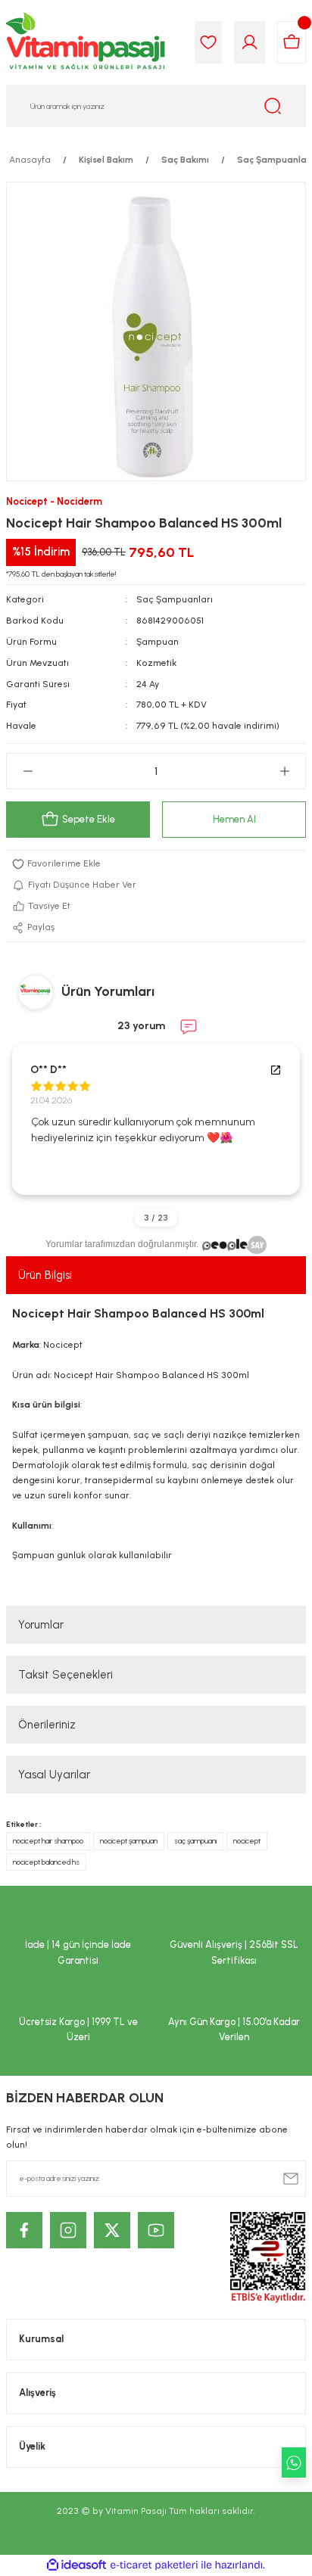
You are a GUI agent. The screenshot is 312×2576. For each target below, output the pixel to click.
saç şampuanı (195, 1841)
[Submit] (291, 2179)
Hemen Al (234, 819)
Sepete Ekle (89, 819)
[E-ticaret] (154, 2565)
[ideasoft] (76, 2565)
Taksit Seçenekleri (66, 1675)
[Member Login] (250, 42)
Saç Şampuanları (175, 599)
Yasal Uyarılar (54, 1775)
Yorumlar (41, 1625)
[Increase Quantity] (284, 771)
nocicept (247, 1841)
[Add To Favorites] (156, 864)
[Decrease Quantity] (28, 771)
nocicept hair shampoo (48, 1841)
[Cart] (292, 42)
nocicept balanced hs (46, 1862)
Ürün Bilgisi (45, 1275)
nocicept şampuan (129, 1841)
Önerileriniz (47, 1725)
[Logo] (86, 42)
